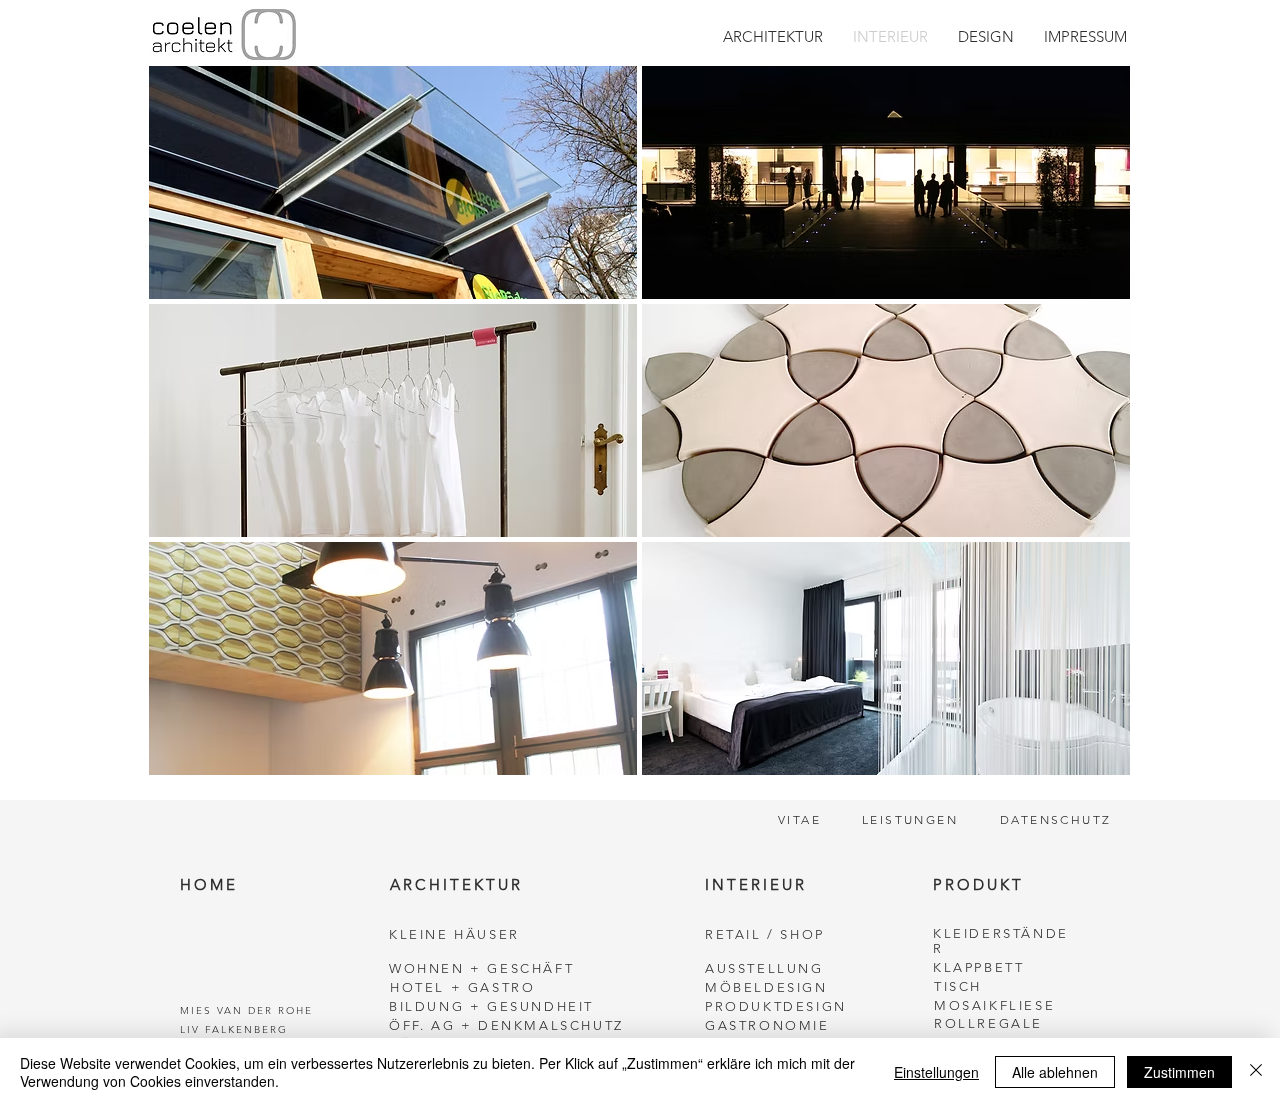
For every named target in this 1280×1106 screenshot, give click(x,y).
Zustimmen (1179, 1072)
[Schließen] (1256, 1072)
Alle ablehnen (1055, 1072)
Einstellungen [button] (936, 1072)
